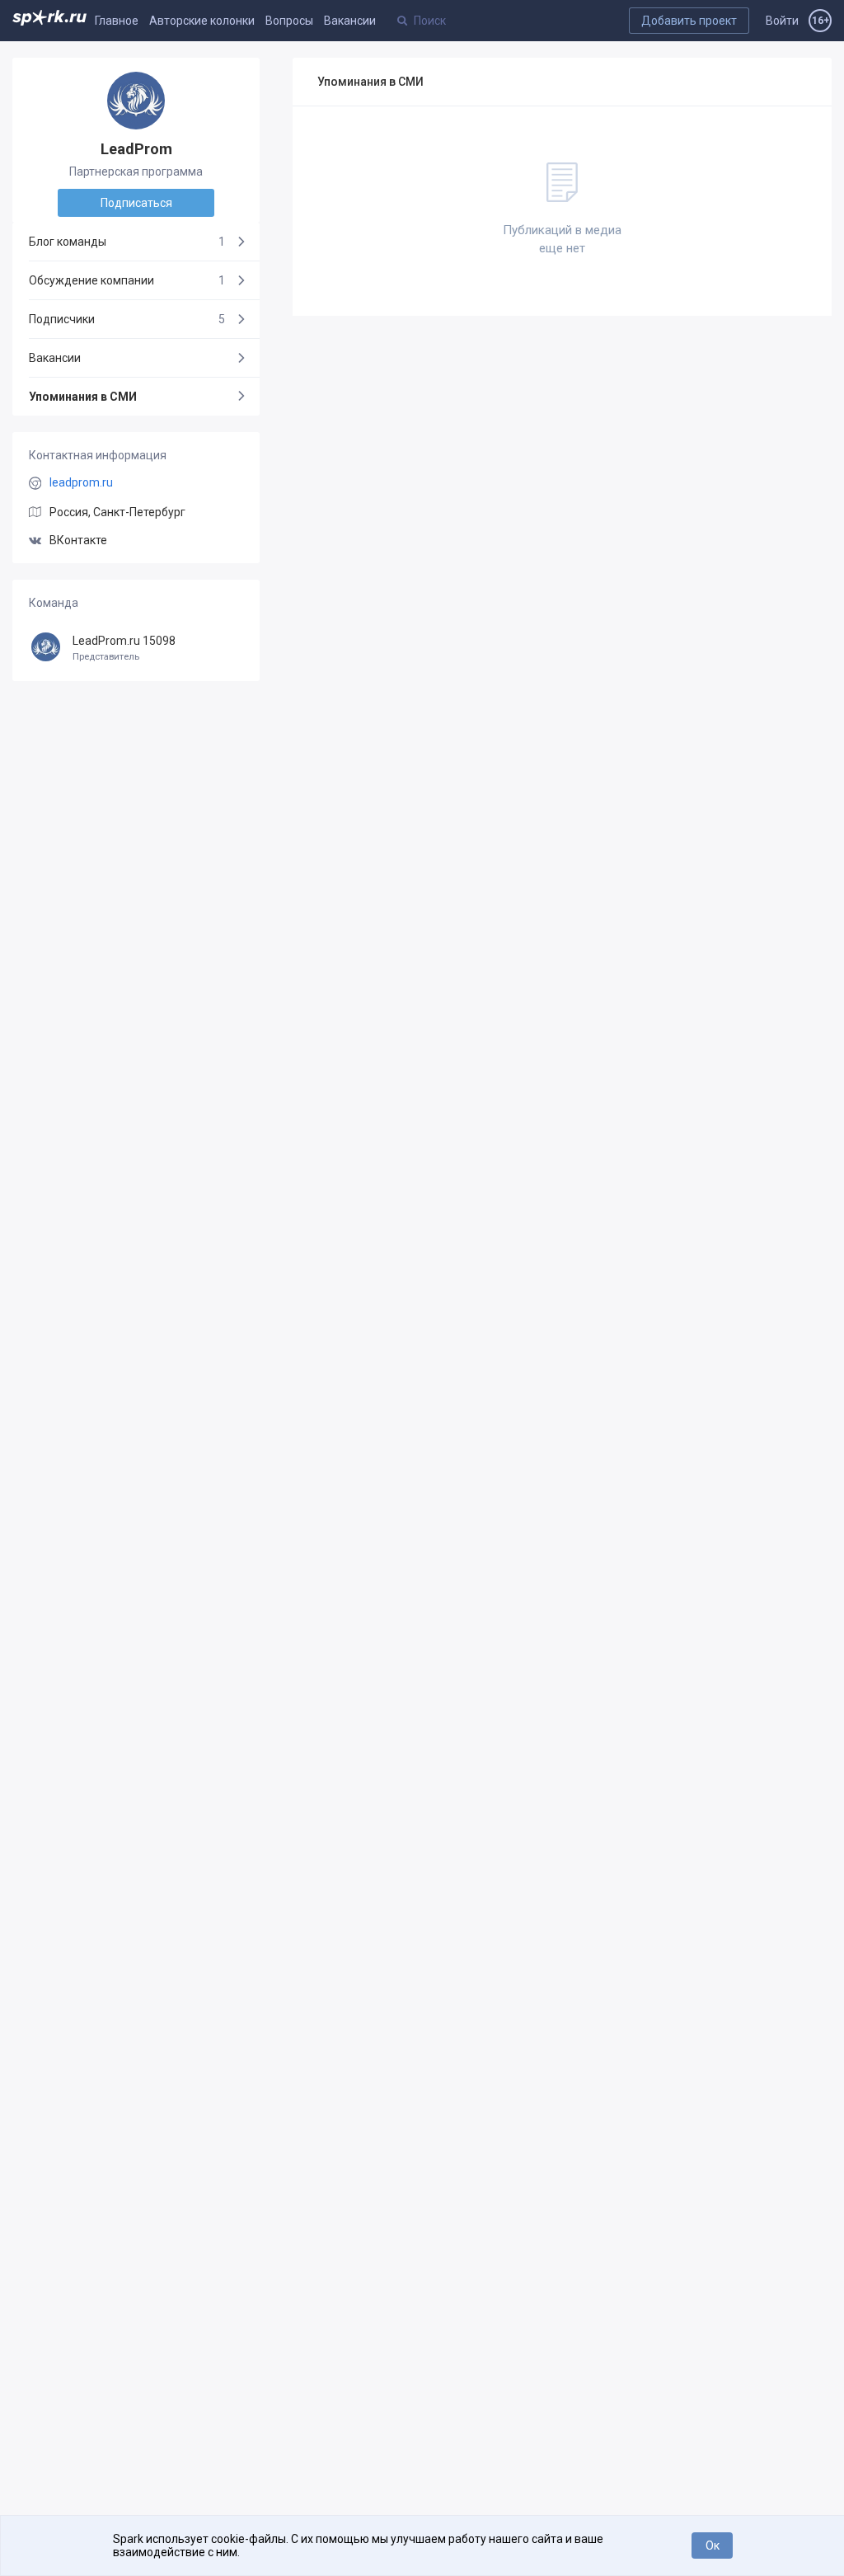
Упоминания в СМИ (83, 397)
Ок (713, 2545)
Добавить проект (689, 21)
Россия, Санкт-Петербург (117, 512)
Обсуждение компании (127, 280)
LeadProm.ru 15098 (124, 649)
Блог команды (127, 242)
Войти (782, 21)
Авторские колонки (202, 21)
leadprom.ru (81, 482)
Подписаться (136, 203)
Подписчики (127, 319)
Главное (117, 21)
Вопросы (289, 21)
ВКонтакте (78, 540)
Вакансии (350, 21)
